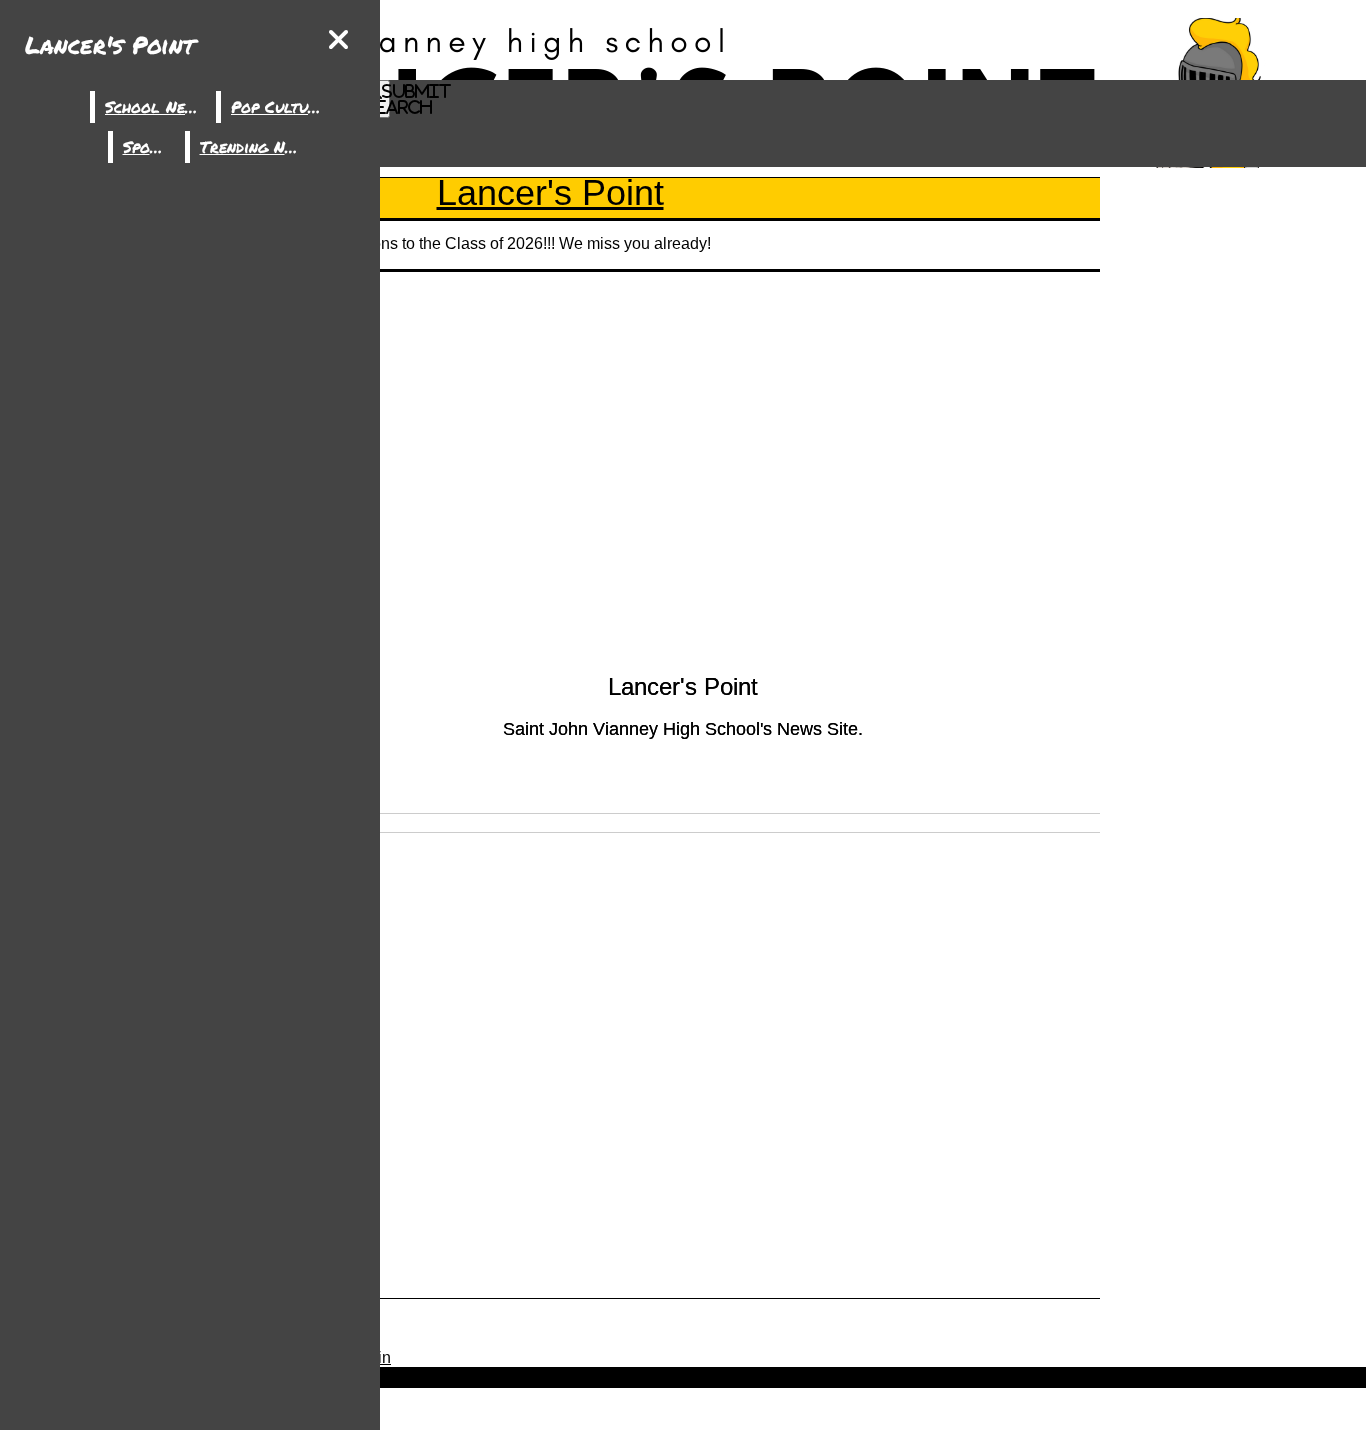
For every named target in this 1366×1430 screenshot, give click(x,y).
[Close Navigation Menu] (338, 40)
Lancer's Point (110, 44)
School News (155, 106)
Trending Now (254, 146)
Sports (148, 146)
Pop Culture (278, 106)
